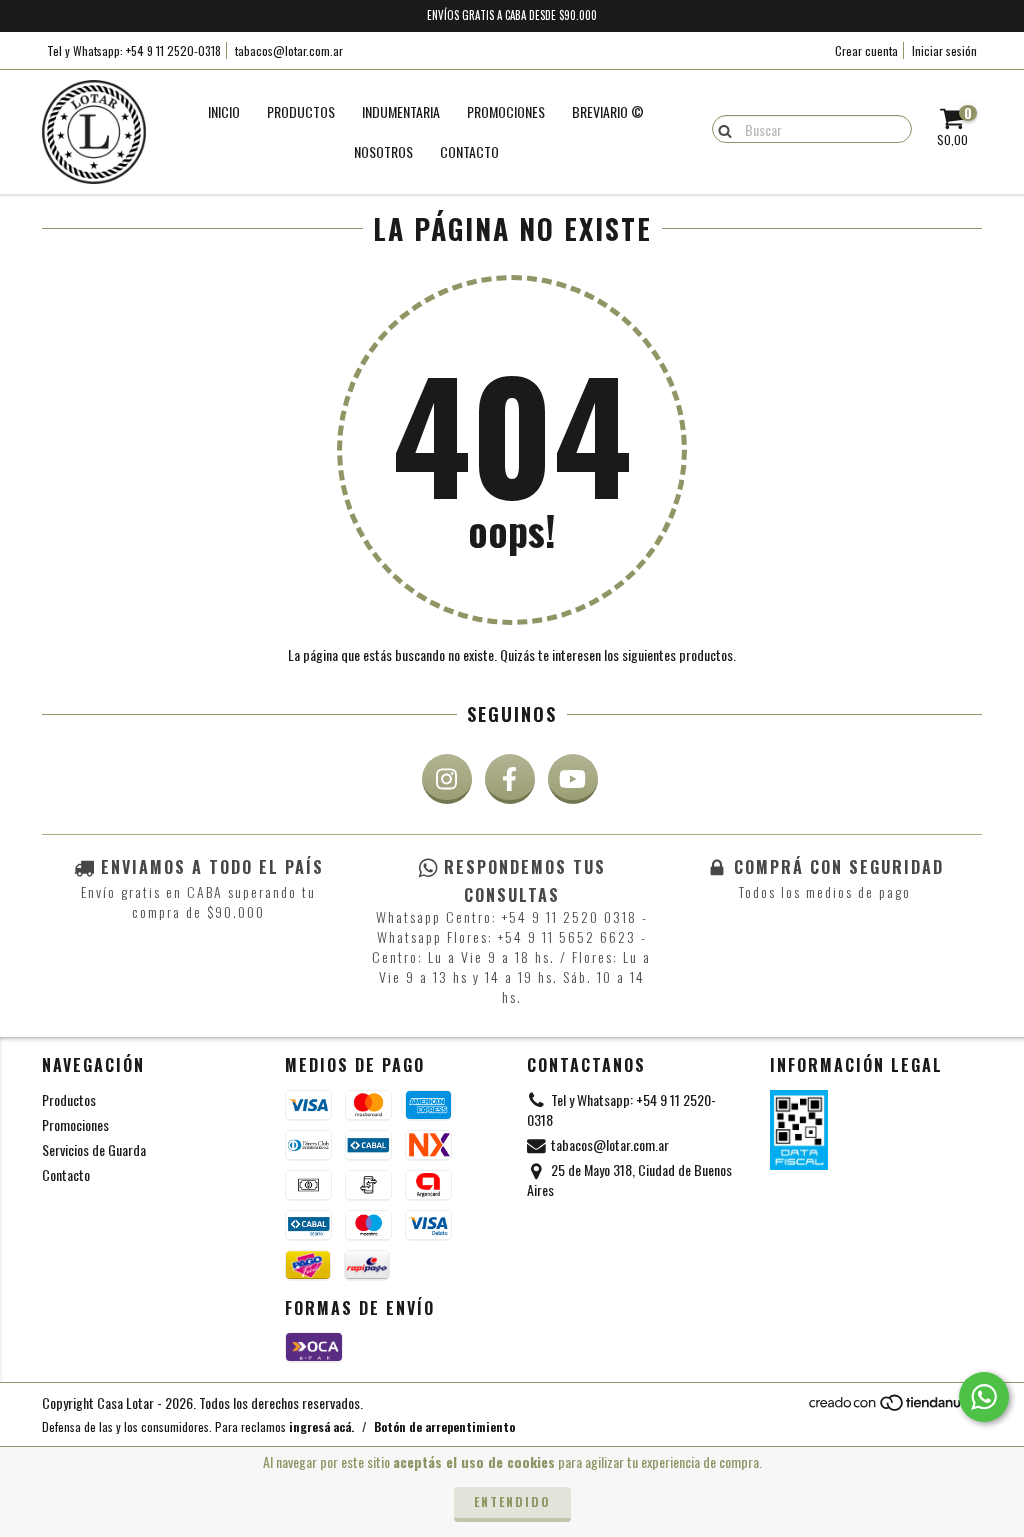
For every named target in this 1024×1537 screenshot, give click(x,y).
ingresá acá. (321, 1426)
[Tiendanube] (894, 1407)
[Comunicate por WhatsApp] (984, 1397)
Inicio (224, 111)
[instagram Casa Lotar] (447, 779)
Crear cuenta (866, 50)
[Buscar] (720, 128)
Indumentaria (401, 111)
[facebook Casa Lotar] (510, 779)
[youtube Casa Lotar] (573, 779)
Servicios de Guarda (94, 1149)
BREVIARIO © (608, 111)
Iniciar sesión (944, 50)
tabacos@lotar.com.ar (289, 50)
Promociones (75, 1124)
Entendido (512, 1501)
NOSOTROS (383, 151)
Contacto (469, 151)
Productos (301, 111)
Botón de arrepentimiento (444, 1426)
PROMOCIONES (506, 111)
